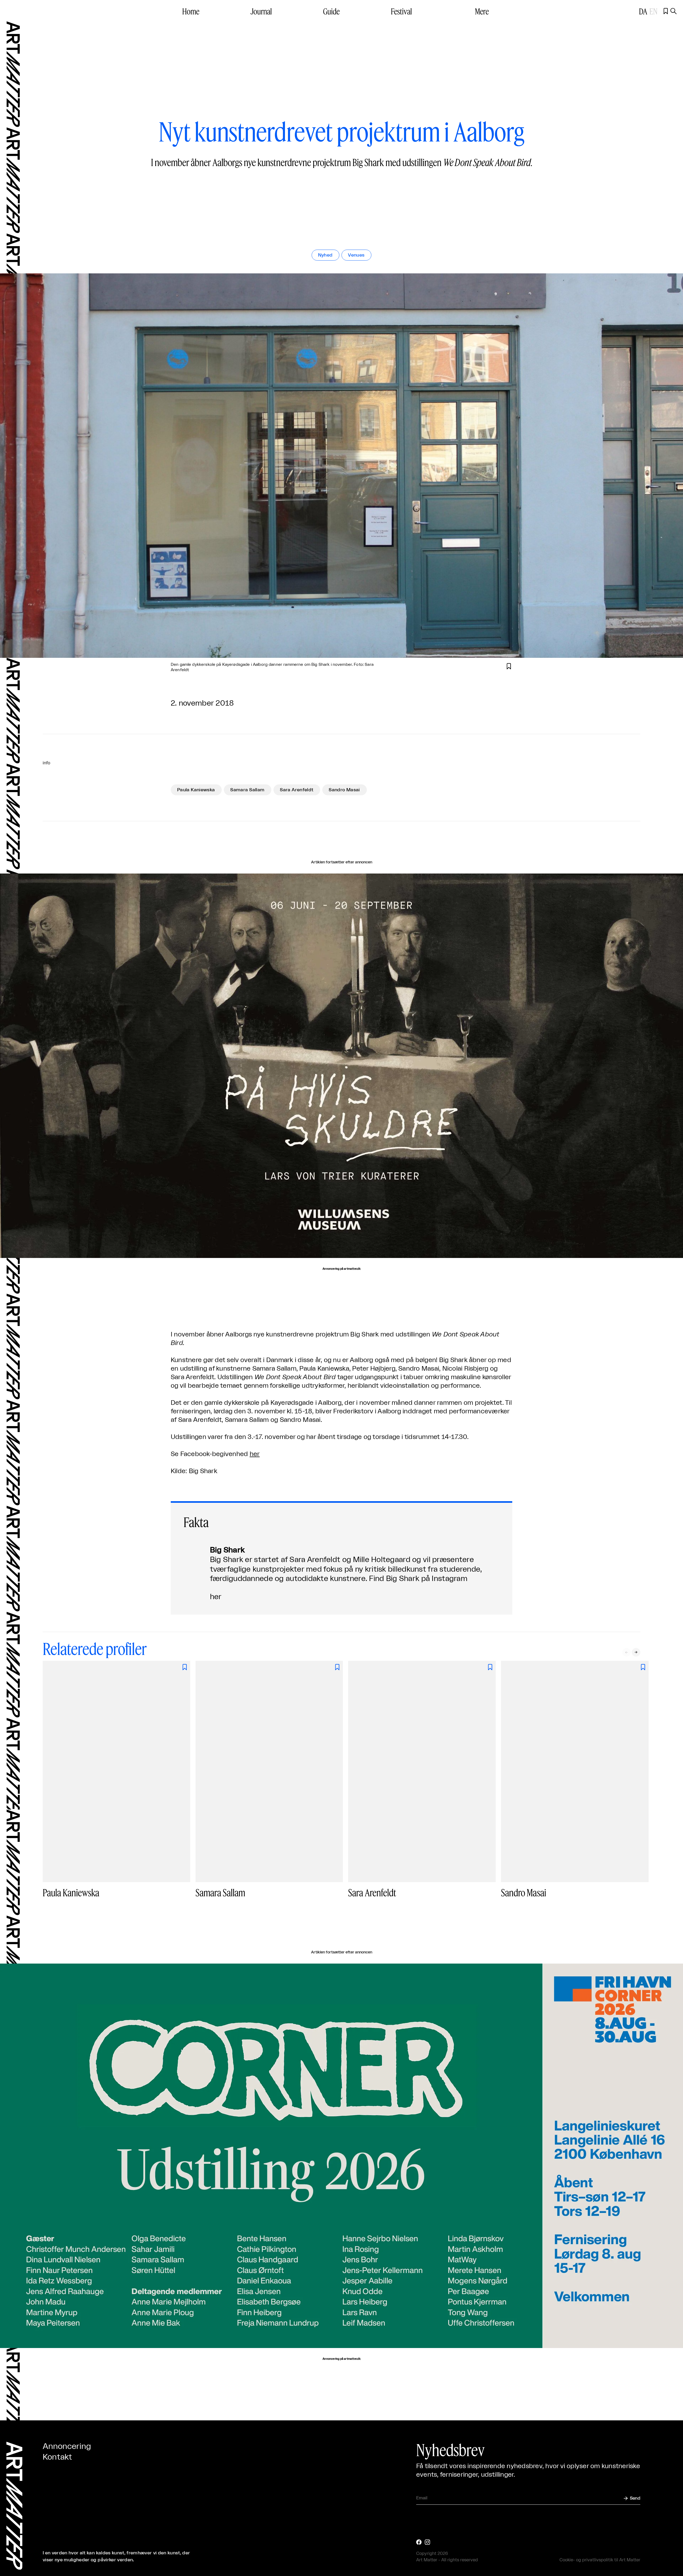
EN (653, 11)
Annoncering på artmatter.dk (341, 1269)
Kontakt (57, 2457)
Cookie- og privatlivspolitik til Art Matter (600, 2560)
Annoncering (67, 2447)
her (255, 1454)
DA (643, 11)
